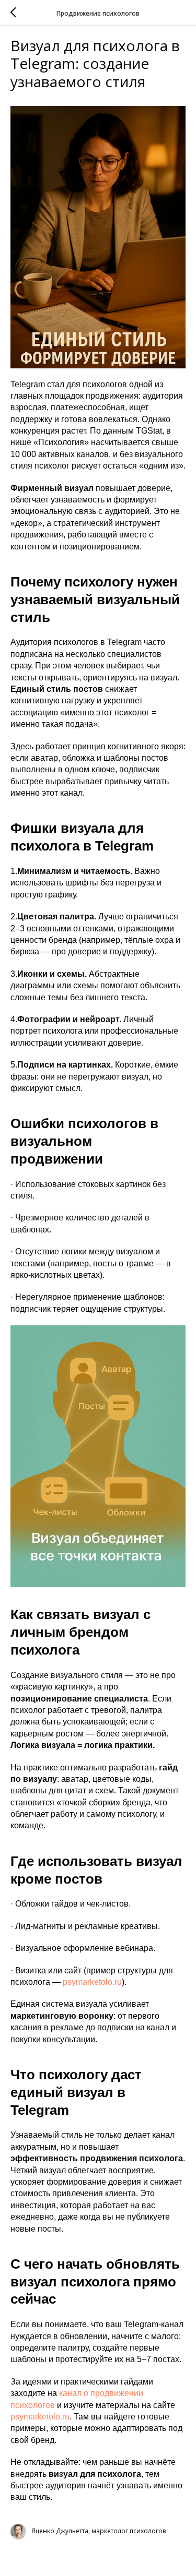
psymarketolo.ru (92, 1982)
